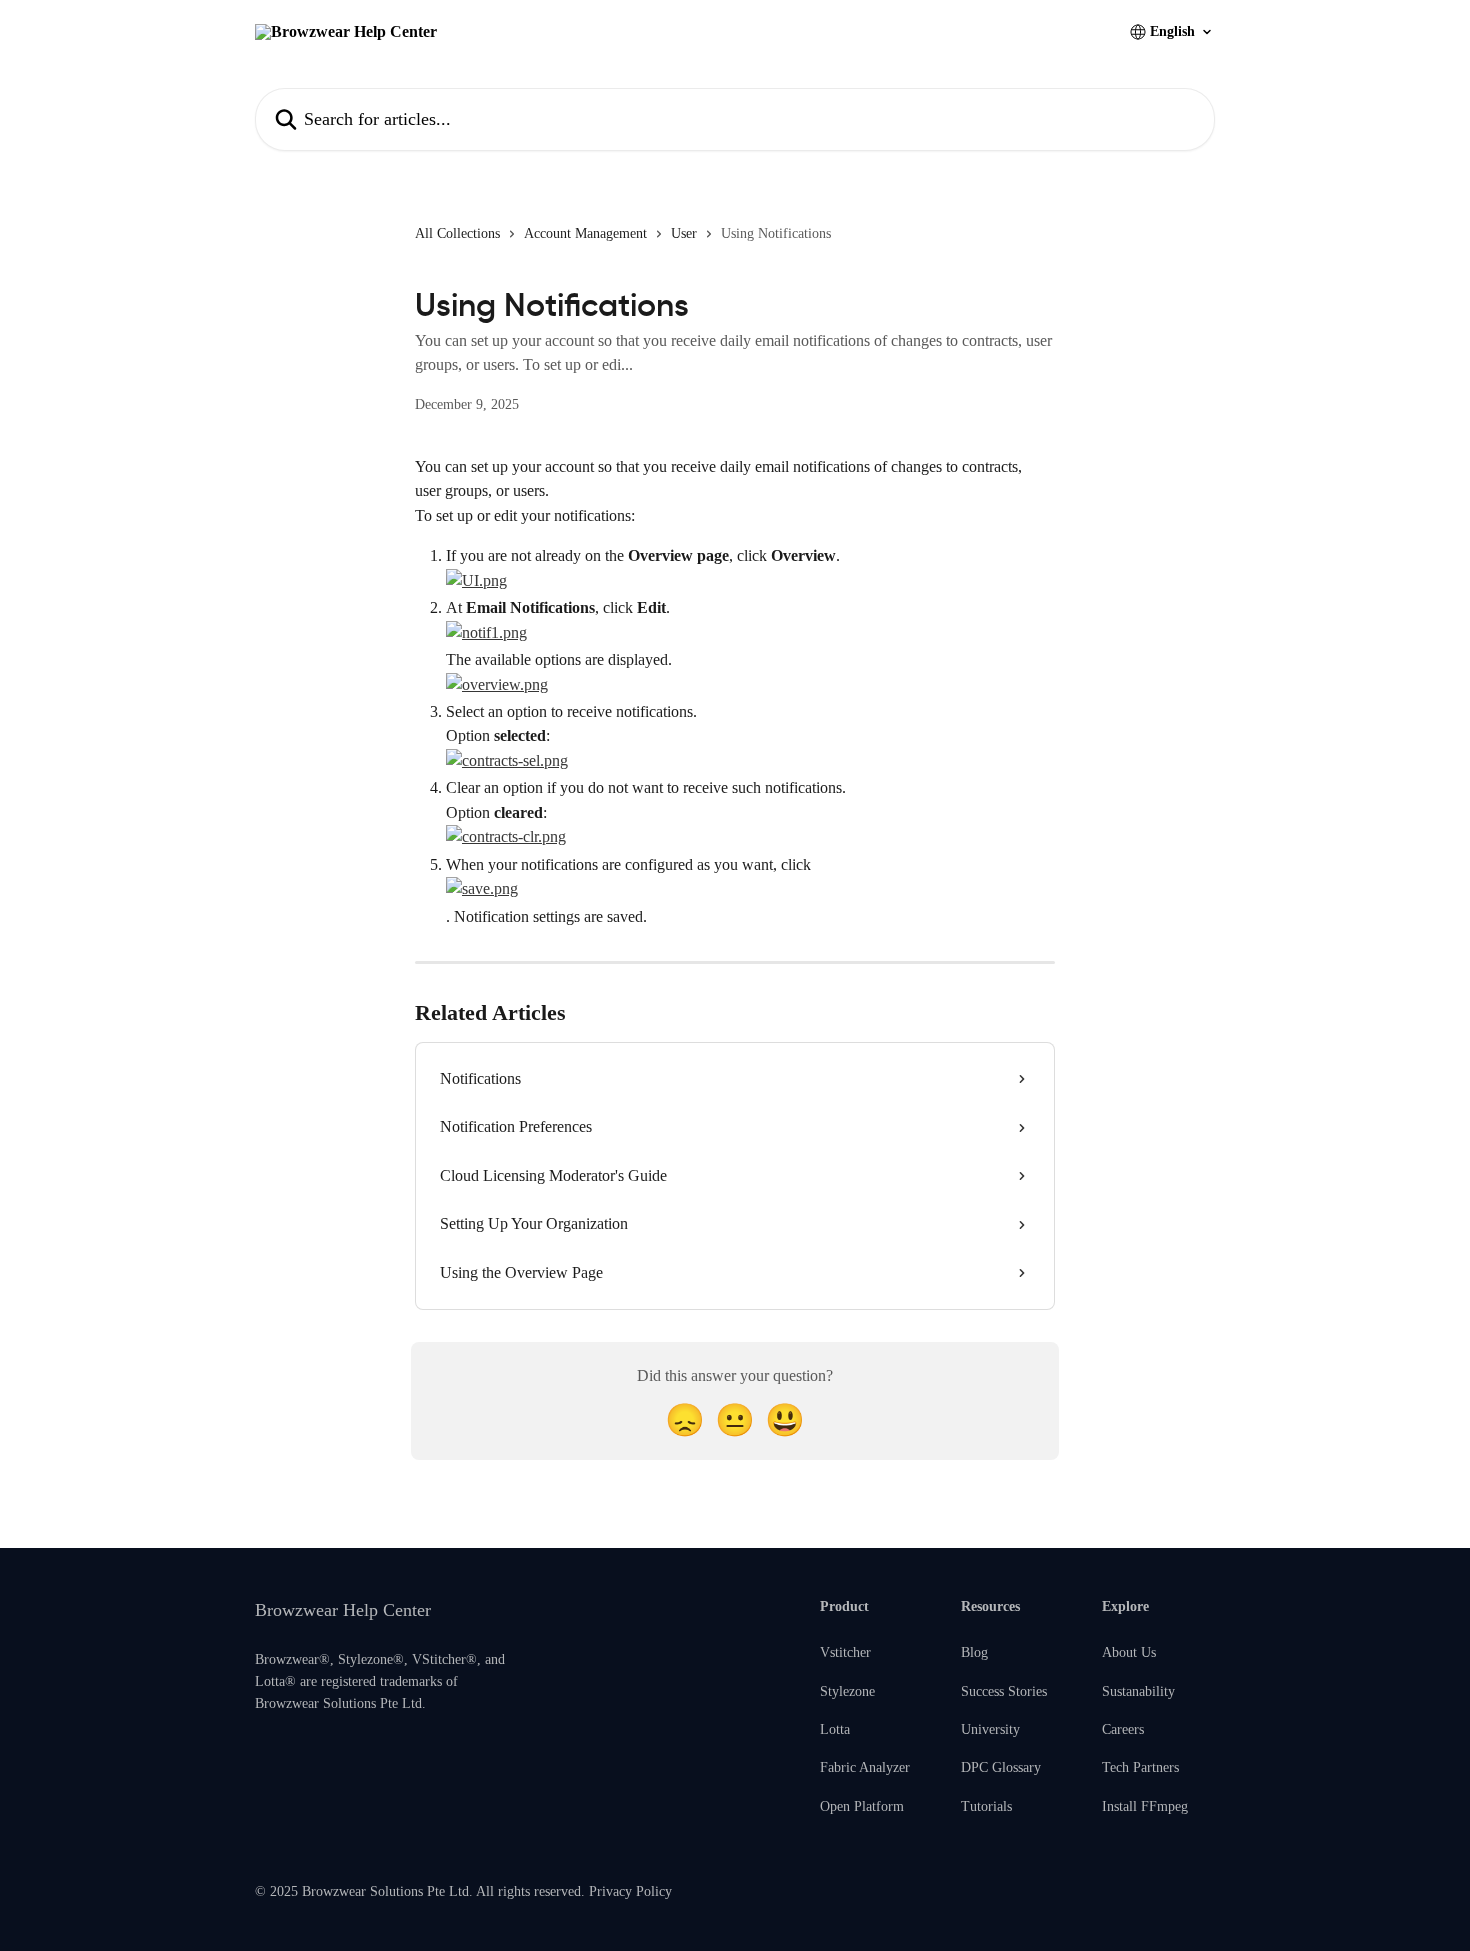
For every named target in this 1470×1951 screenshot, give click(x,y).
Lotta (835, 1729)
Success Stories (1004, 1691)
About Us (1129, 1652)
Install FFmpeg (1145, 1806)
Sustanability (1138, 1691)
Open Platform (862, 1806)
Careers (1123, 1729)
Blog (974, 1652)
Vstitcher (845, 1652)
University (990, 1729)
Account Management (585, 233)
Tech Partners (1140, 1767)
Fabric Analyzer (865, 1767)
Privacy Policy (630, 1891)
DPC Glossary (1001, 1767)
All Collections (457, 233)
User (684, 233)
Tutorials (986, 1806)
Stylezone (847, 1691)
